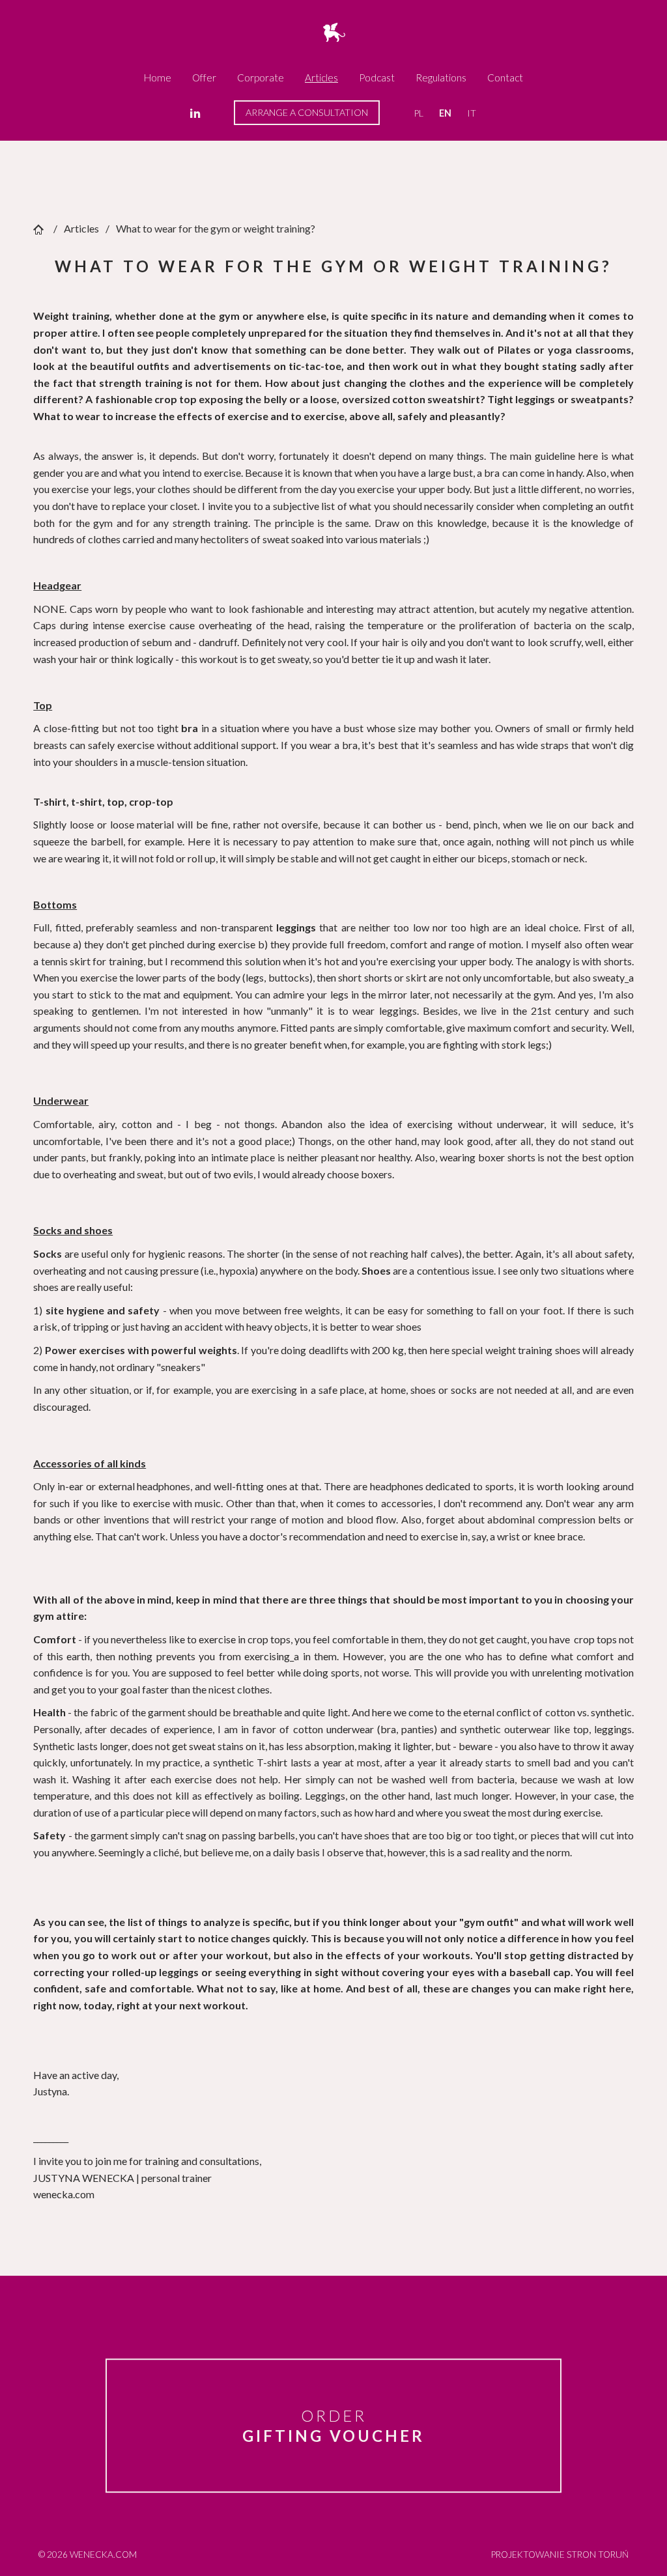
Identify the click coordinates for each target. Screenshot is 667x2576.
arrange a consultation (307, 112)
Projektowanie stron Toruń (560, 2555)
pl (419, 113)
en (445, 113)
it (472, 113)
